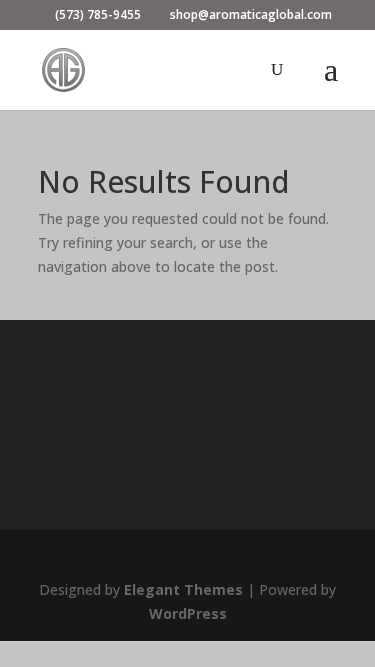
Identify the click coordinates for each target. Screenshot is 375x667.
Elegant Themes (183, 589)
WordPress (188, 613)
